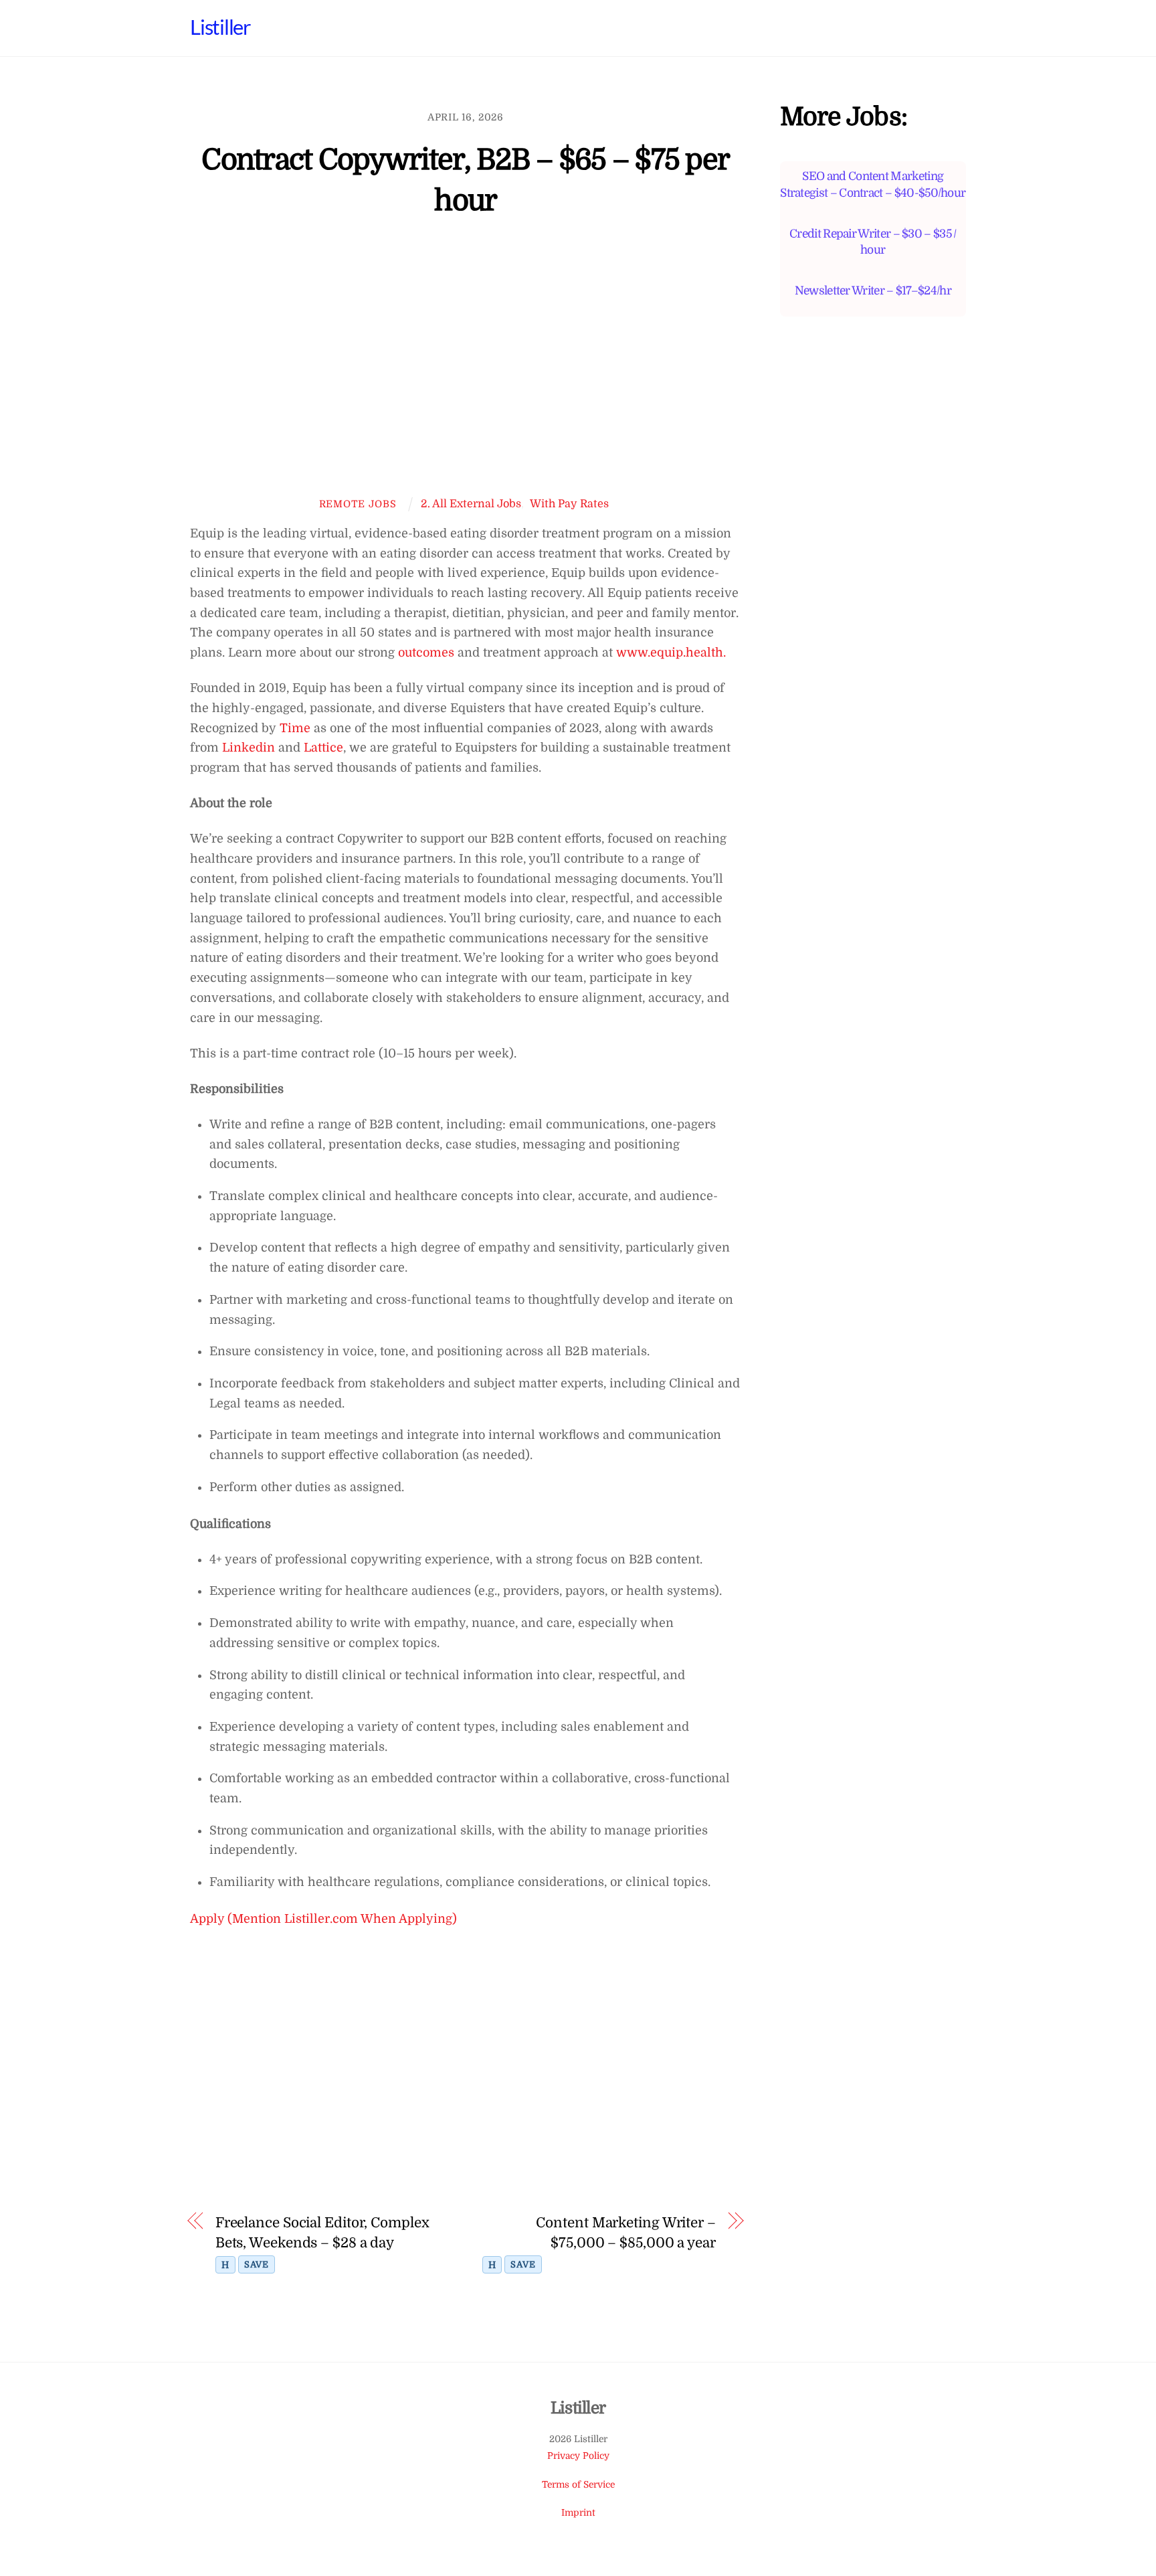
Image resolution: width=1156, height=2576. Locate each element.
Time (295, 728)
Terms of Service (578, 2485)
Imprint (578, 2513)
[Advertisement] (466, 366)
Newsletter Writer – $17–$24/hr (873, 290)
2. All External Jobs (471, 504)
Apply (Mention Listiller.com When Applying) (323, 1919)
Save (257, 2264)
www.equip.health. (671, 653)
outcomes (426, 653)
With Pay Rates (569, 504)
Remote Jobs (358, 504)
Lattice (322, 748)
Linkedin (249, 748)
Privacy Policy (578, 2456)
